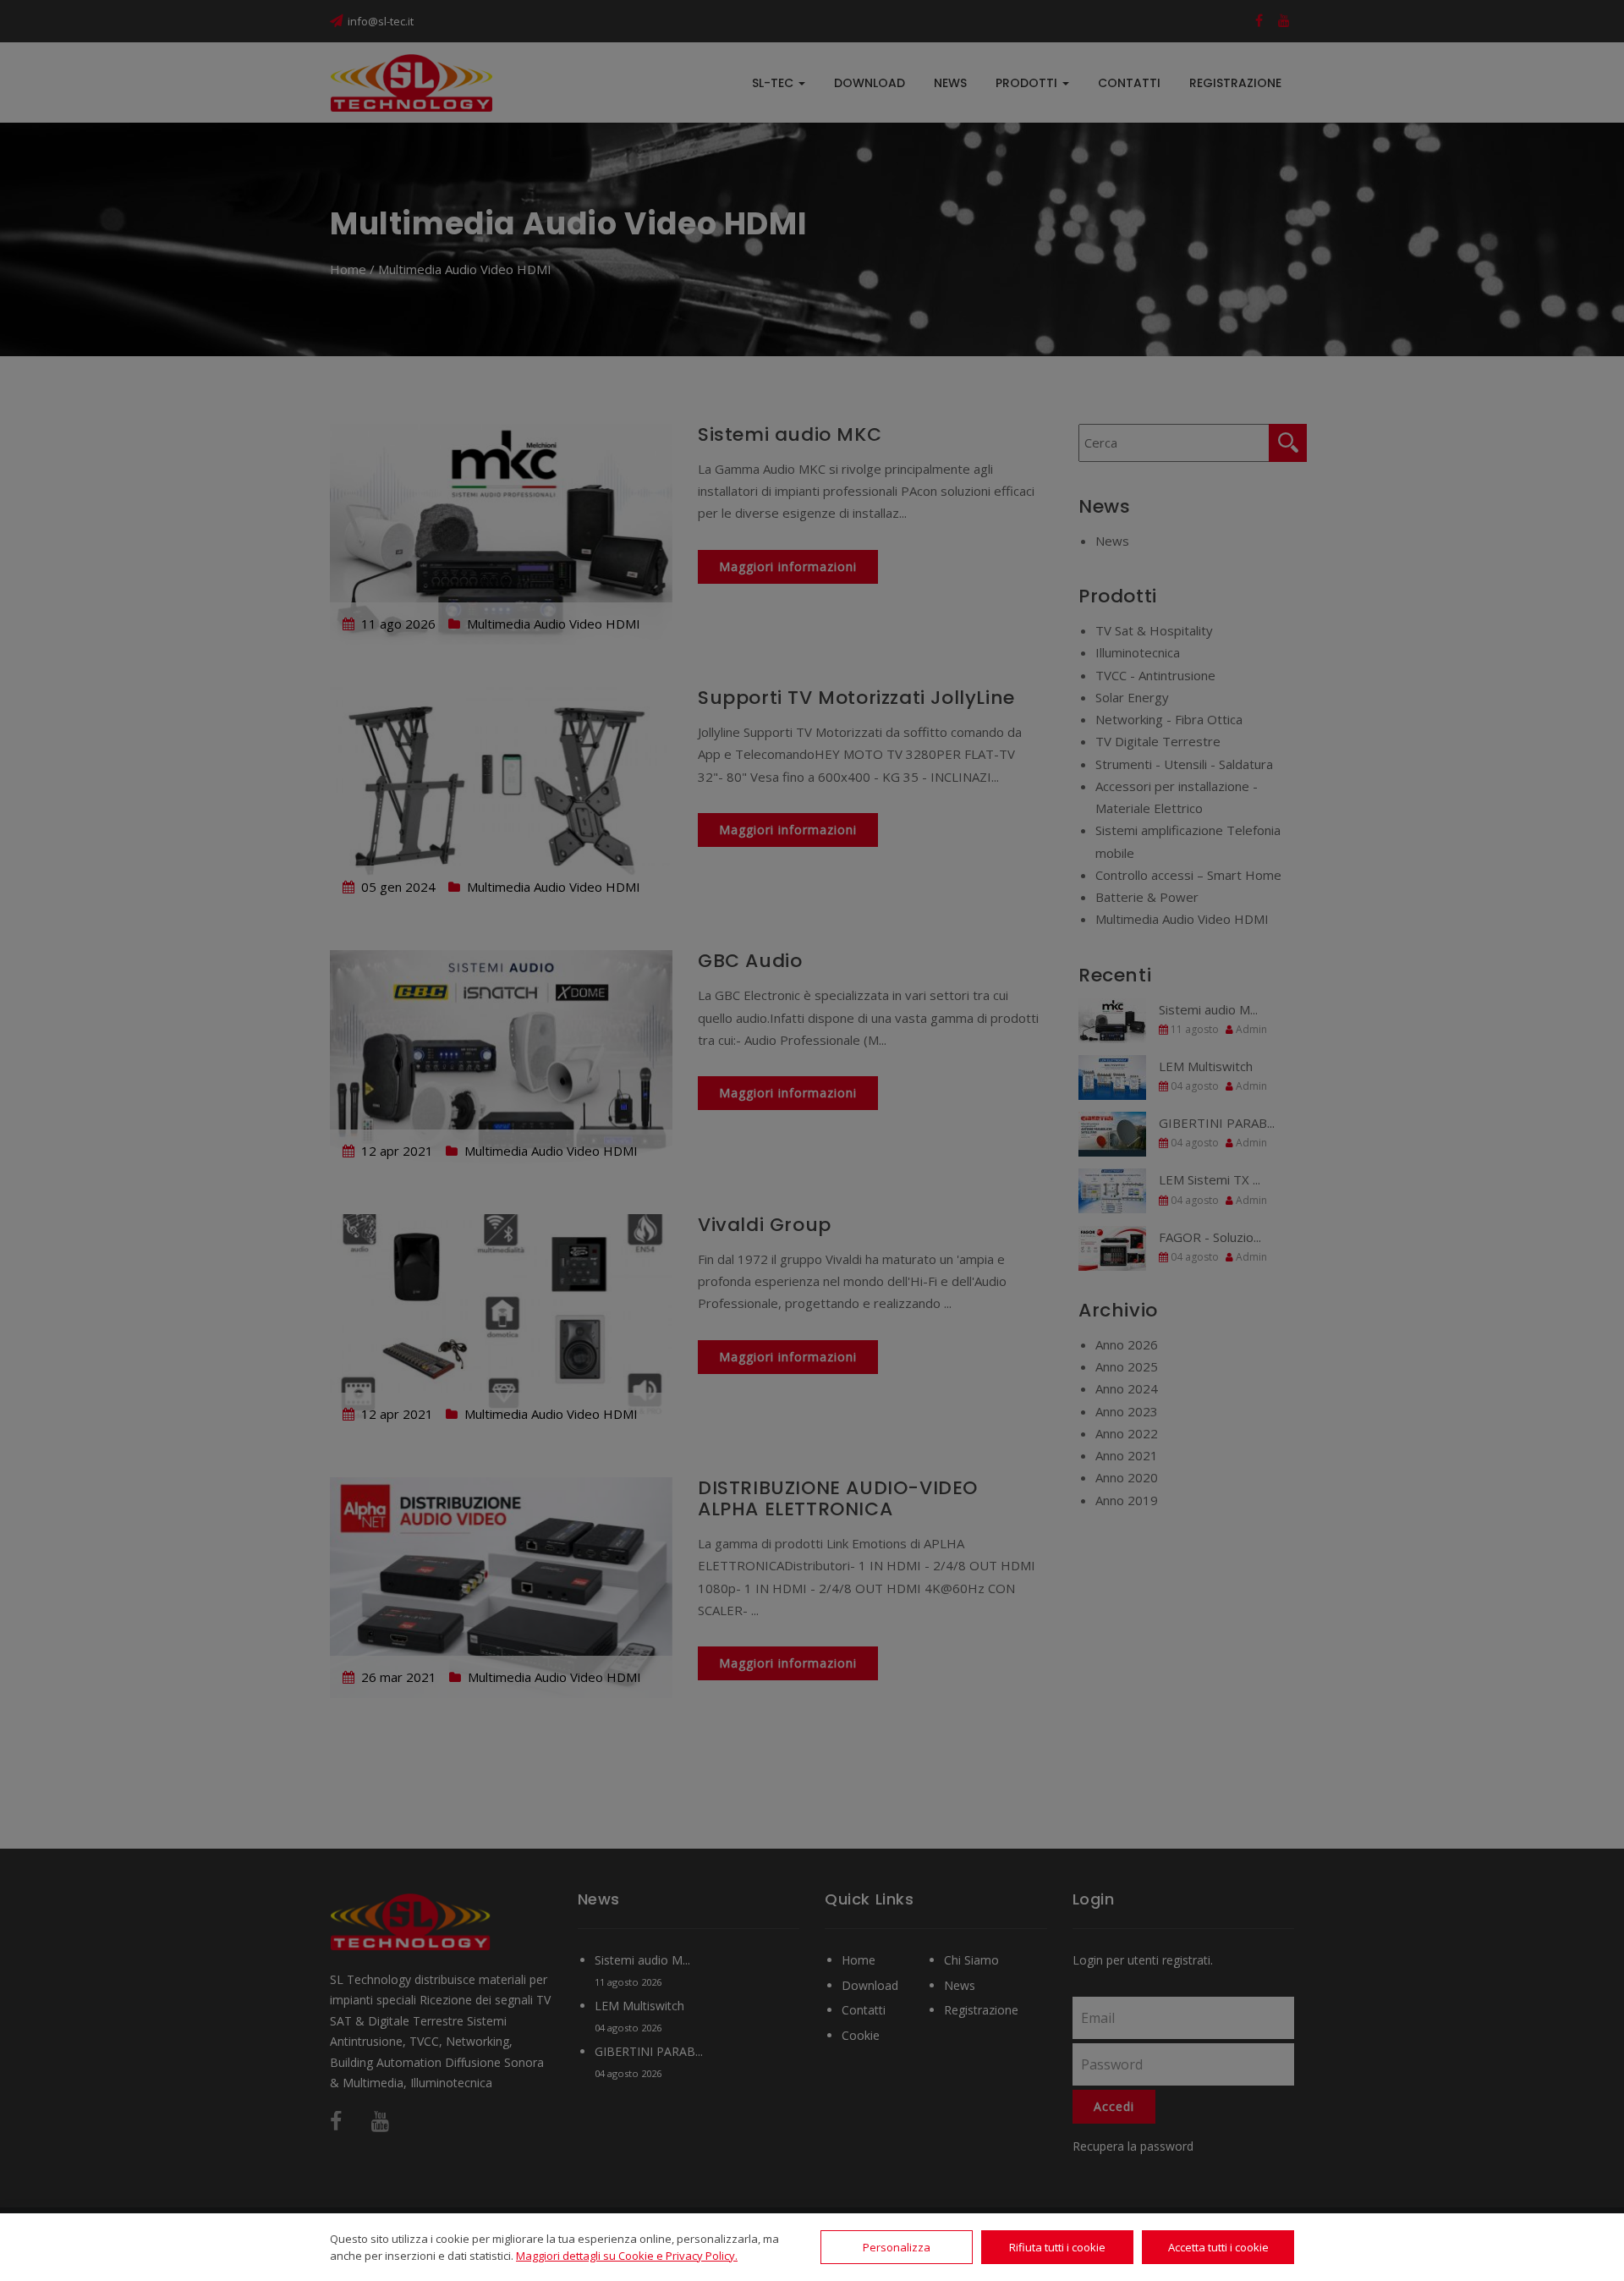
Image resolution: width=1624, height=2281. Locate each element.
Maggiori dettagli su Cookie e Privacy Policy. (627, 2256)
